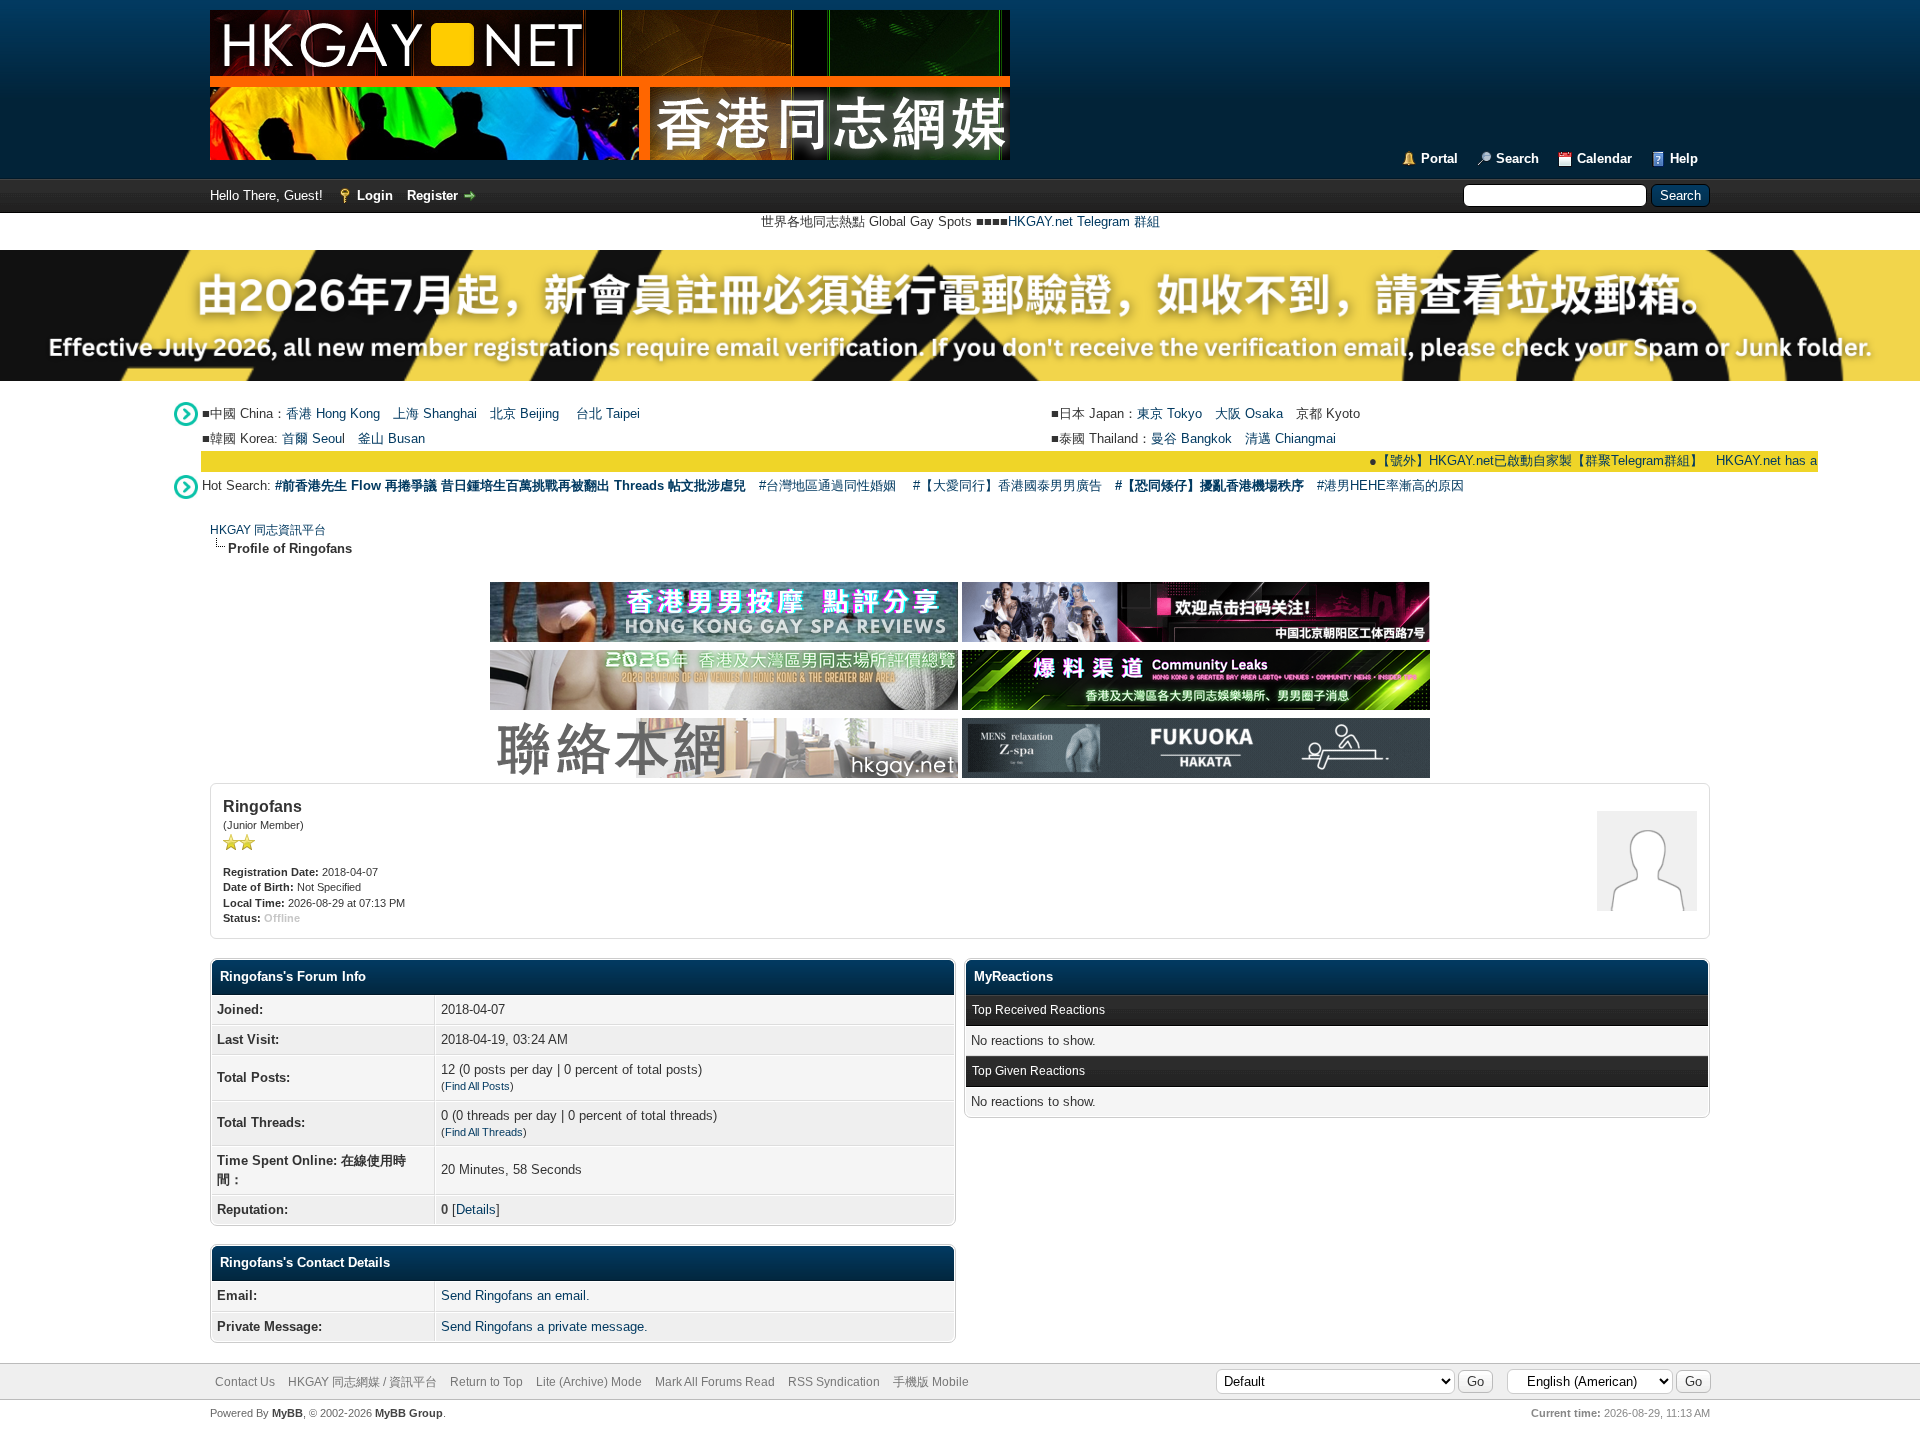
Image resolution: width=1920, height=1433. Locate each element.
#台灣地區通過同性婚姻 (827, 485)
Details (476, 1209)
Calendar (1604, 158)
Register (432, 195)
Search (1517, 158)
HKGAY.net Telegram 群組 (1084, 221)
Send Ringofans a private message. (544, 1326)
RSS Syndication (834, 1382)
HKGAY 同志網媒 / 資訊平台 (362, 1382)
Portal (1439, 158)
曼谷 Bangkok (1191, 438)
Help (1684, 158)
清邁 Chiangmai (1290, 438)
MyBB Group (409, 1413)
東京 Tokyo (1169, 413)
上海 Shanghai (435, 413)
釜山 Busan (391, 438)
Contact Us (245, 1382)
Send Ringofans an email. (515, 1295)
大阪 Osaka (1249, 413)
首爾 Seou (312, 438)
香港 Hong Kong (333, 413)
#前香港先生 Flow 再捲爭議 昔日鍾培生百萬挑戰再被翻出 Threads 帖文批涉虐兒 (510, 485)
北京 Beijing (524, 413)
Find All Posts (477, 1086)
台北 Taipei (608, 413)
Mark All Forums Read (715, 1382)
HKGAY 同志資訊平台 (268, 530)
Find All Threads (484, 1132)
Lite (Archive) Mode (589, 1382)
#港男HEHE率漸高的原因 (1390, 485)
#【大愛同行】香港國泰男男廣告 (1007, 485)
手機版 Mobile (931, 1382)
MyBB (287, 1413)
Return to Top (486, 1382)
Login (375, 195)
